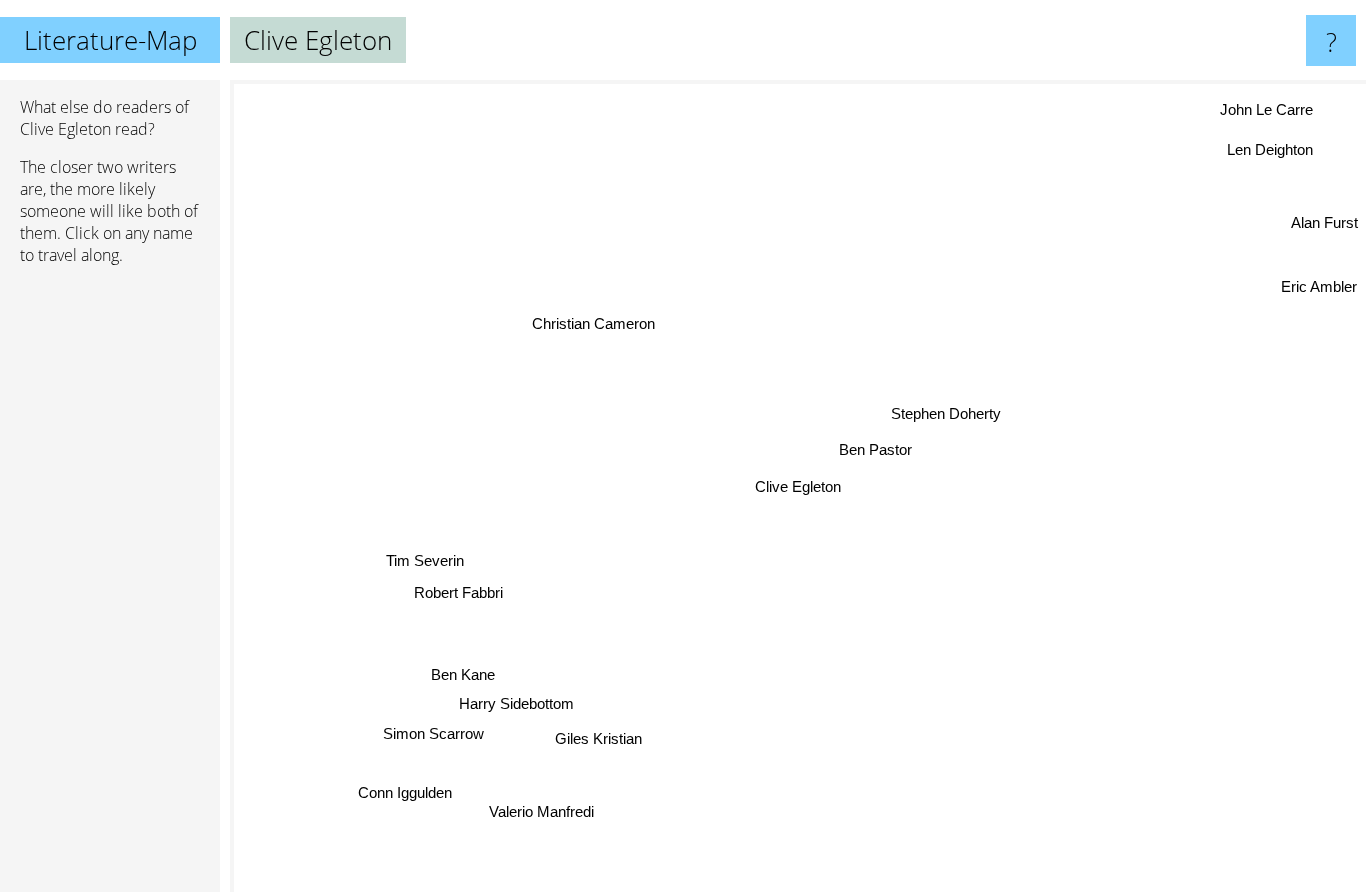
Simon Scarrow (433, 734)
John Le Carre (1264, 107)
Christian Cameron (594, 323)
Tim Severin (425, 560)
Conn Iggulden (406, 793)
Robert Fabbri (452, 590)
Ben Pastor (876, 449)
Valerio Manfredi (547, 812)
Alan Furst (1324, 220)
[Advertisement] (110, 587)
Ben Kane (470, 676)
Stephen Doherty (947, 413)
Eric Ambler (1319, 285)
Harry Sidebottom (516, 703)
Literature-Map (110, 40)
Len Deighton (1273, 150)
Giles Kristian (596, 736)
